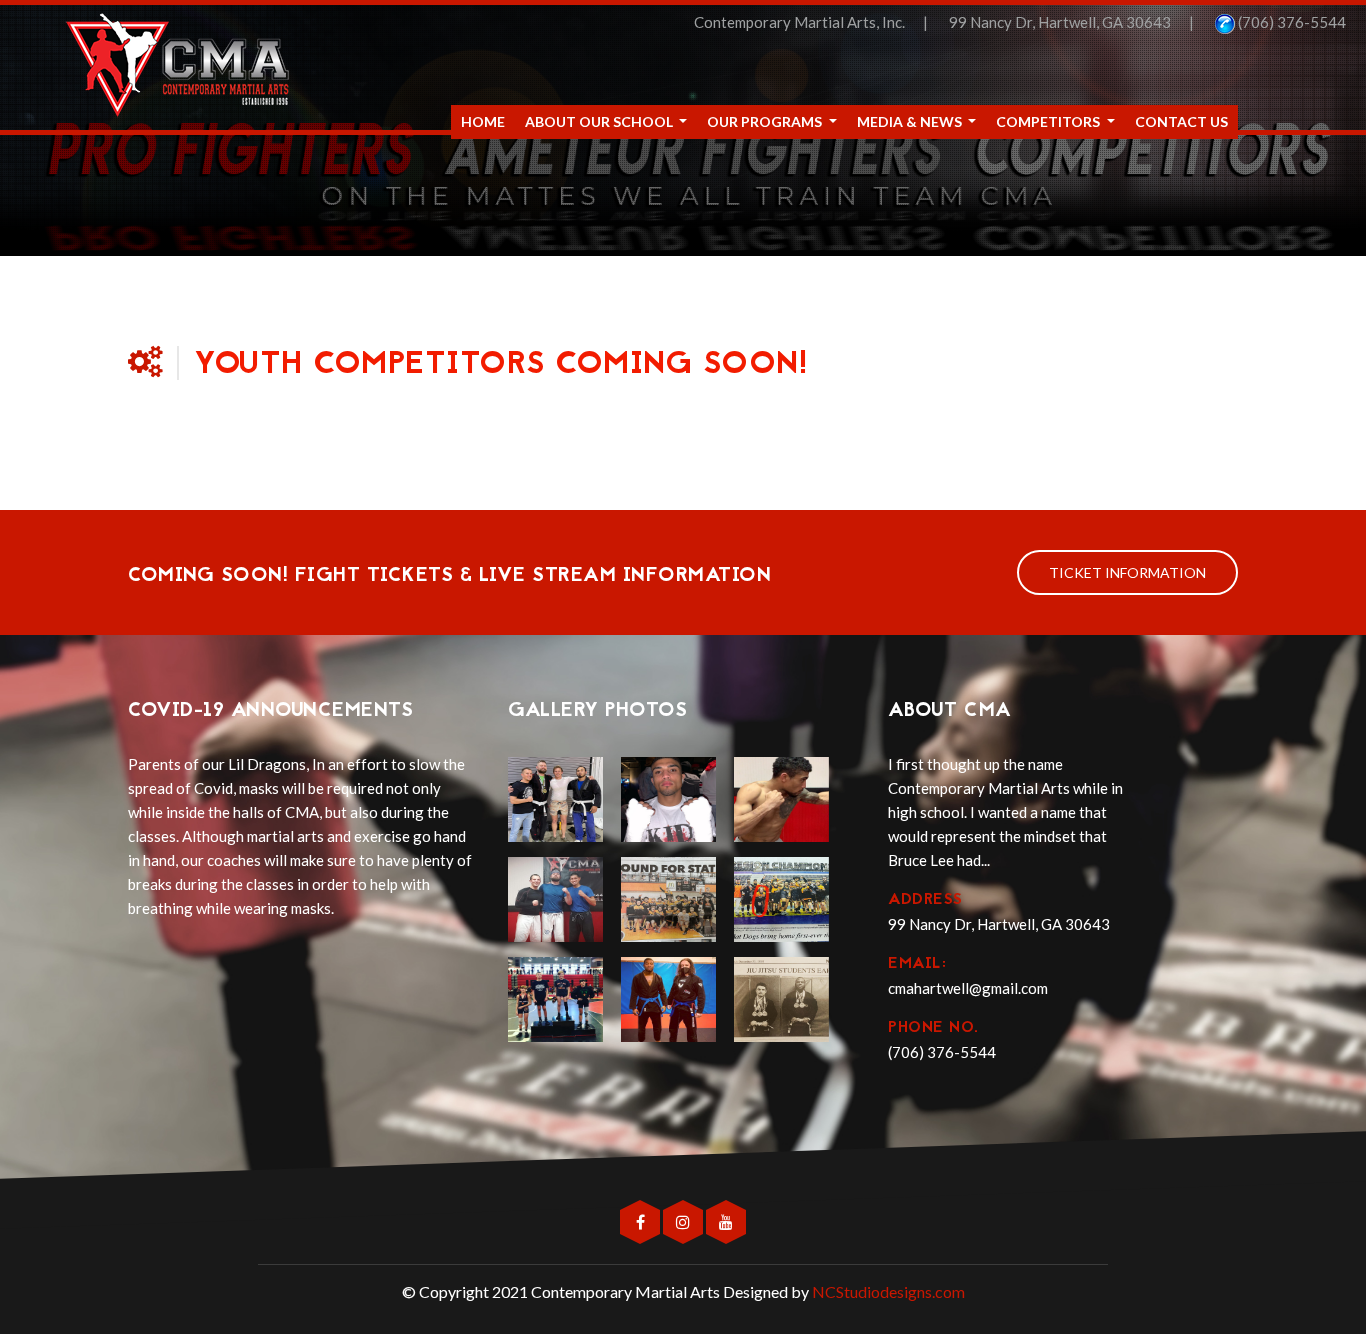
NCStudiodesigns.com (888, 1291)
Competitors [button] (1049, 121)
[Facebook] (641, 1222)
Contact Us (1181, 121)
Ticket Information (1127, 572)
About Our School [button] (600, 121)
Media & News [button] (911, 121)
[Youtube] (726, 1222)
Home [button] (483, 121)
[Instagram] (684, 1222)
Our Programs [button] (766, 121)
